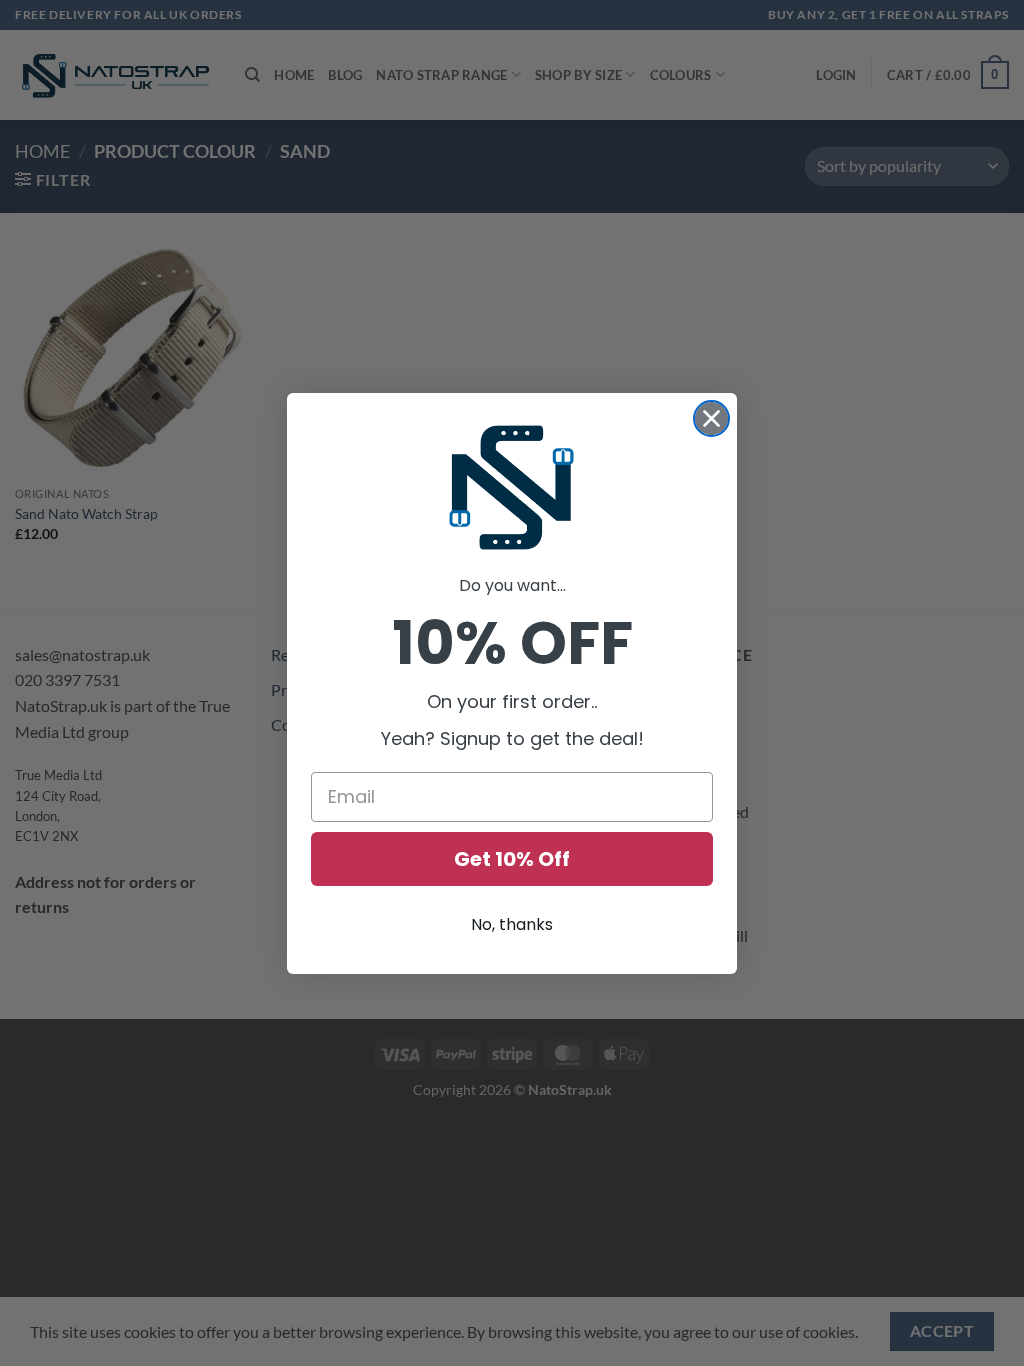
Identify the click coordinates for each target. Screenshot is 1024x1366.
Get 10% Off (512, 859)
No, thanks (512, 924)
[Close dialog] (711, 418)
